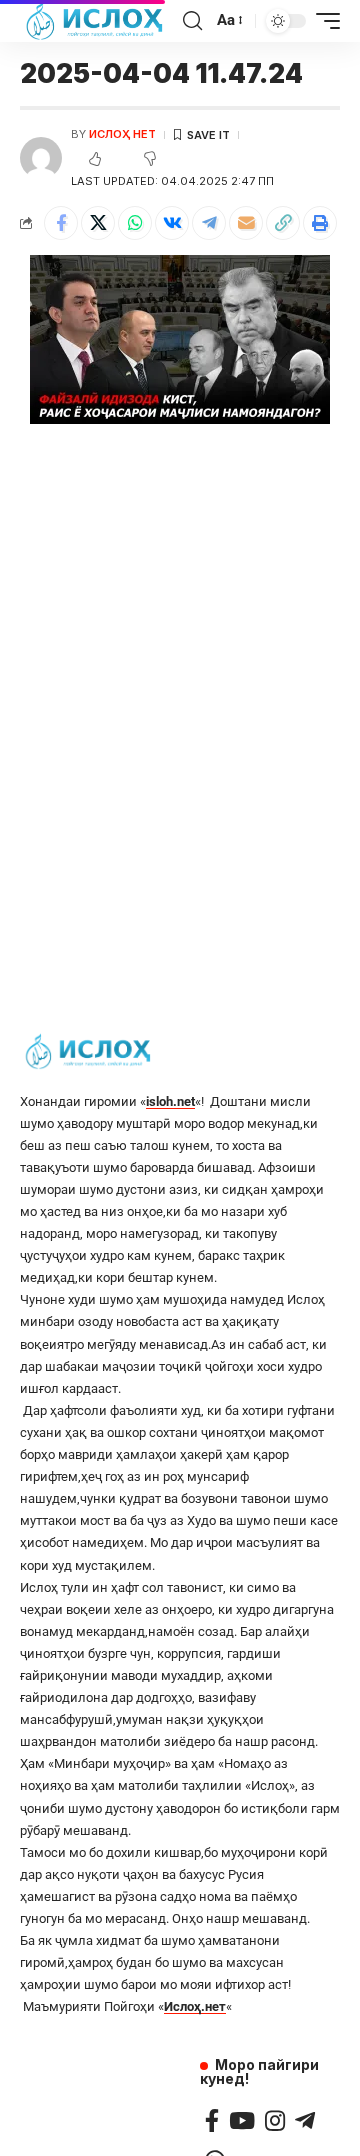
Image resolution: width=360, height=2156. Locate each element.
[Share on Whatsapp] (135, 223)
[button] (283, 223)
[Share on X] (98, 223)
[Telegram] (305, 2120)
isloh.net (170, 1101)
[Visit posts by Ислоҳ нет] (41, 158)
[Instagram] (275, 2120)
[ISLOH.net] (96, 21)
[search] (192, 21)
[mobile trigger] (323, 21)
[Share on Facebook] (61, 223)
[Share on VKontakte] (172, 223)
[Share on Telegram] (209, 223)
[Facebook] (212, 2120)
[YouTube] (242, 2120)
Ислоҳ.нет (195, 2006)
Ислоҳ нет (122, 134)
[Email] (246, 223)
